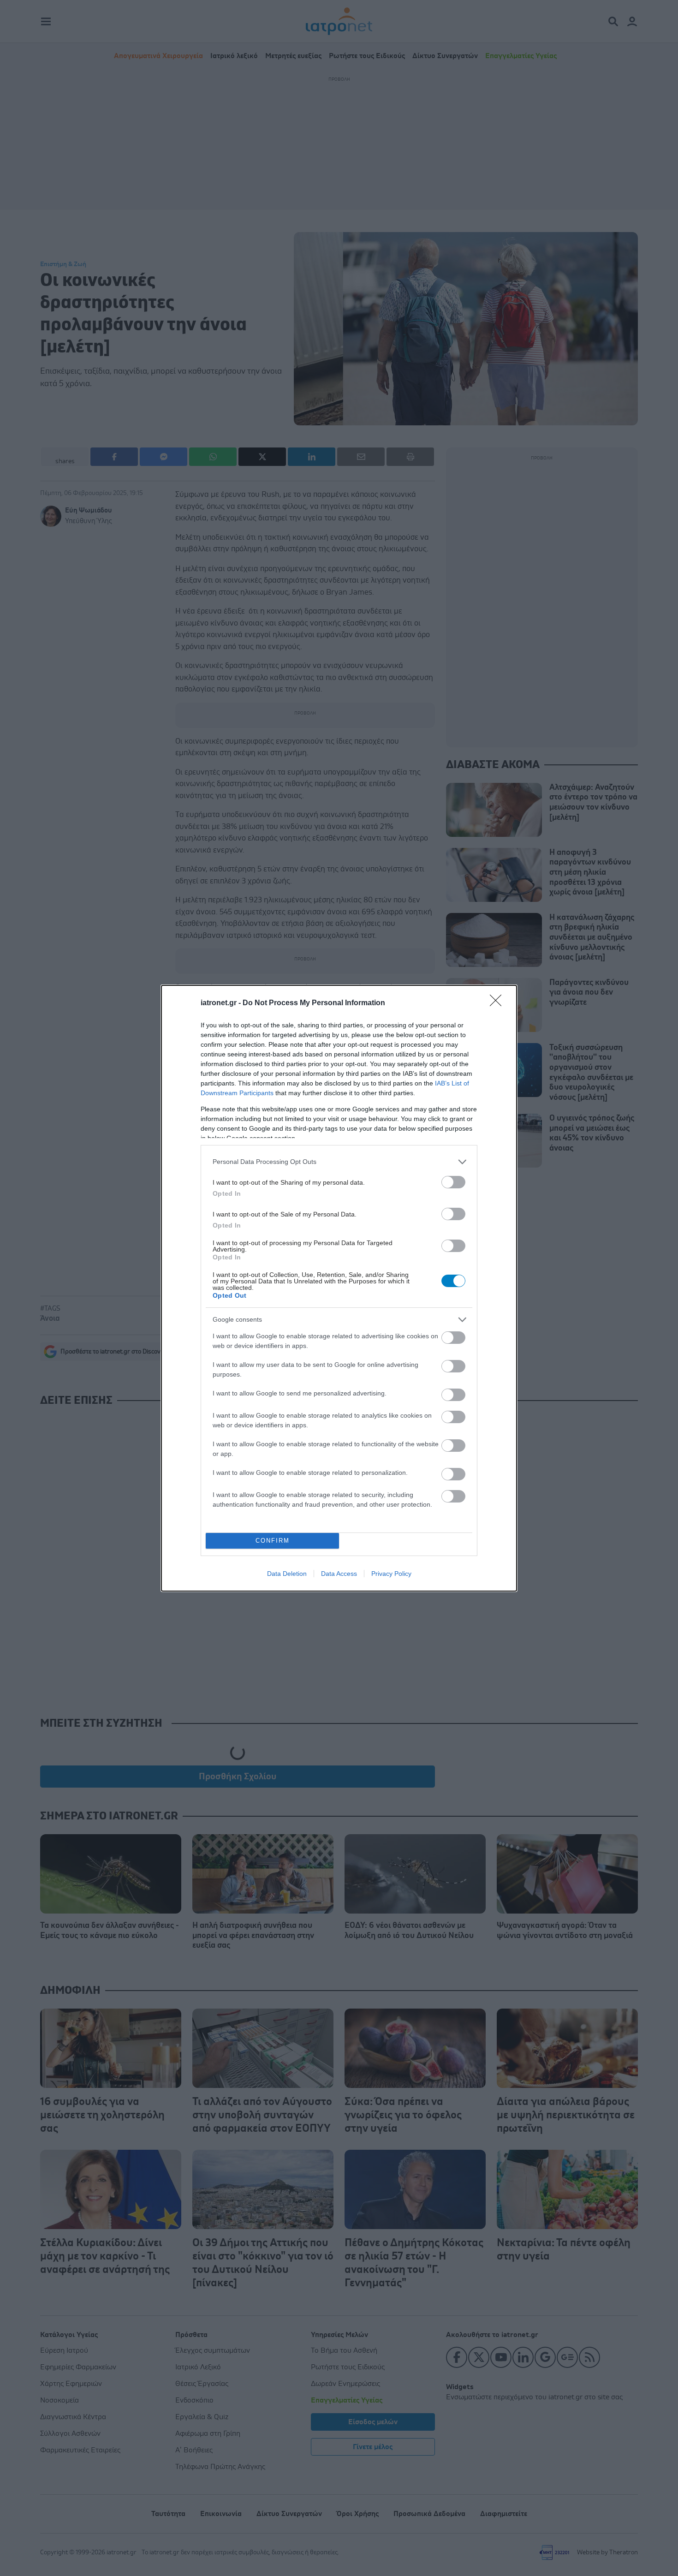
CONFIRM (273, 1541)
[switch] (453, 1182)
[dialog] (339, 1288)
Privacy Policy (391, 1574)
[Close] (499, 1003)
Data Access (339, 1574)
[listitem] (339, 1162)
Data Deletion (287, 1574)
